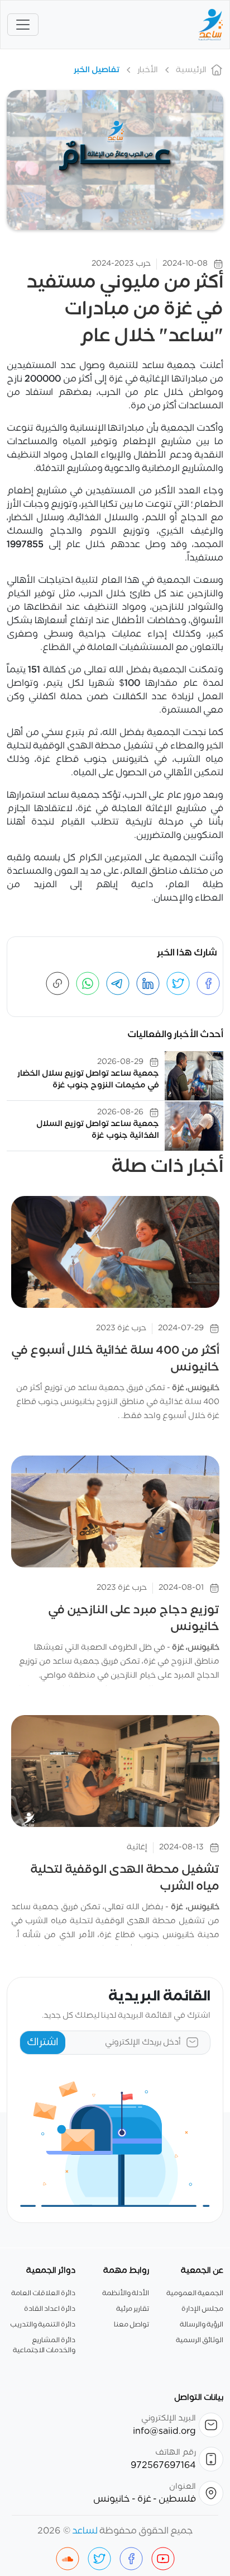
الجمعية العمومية (195, 2294)
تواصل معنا (131, 2325)
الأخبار (148, 70)
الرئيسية (191, 70)
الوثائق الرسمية (200, 2340)
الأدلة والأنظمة (126, 2294)
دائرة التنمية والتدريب (43, 2325)
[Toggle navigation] (23, 25)
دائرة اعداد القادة (50, 2309)
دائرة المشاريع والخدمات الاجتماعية (44, 2346)
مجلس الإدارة (202, 2309)
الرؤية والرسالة (202, 2325)
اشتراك (43, 2042)
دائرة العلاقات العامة (43, 2294)
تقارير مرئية (133, 2309)
